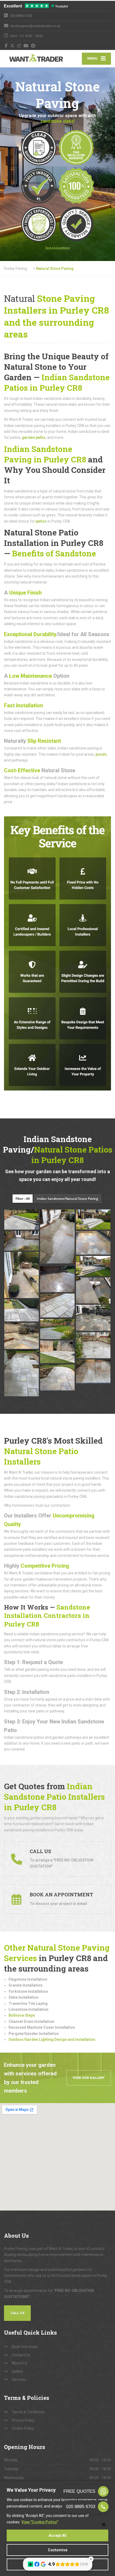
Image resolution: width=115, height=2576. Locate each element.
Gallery (18, 2371)
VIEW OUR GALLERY (89, 2078)
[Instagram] (19, 46)
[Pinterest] (33, 46)
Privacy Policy (23, 2420)
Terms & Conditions (28, 2412)
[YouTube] (26, 46)
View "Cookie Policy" (40, 2522)
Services (19, 2379)
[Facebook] (6, 46)
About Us (20, 2363)
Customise (58, 2550)
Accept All (57, 2535)
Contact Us (21, 2355)
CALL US (17, 2313)
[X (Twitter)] (12, 46)
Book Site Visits (25, 2347)
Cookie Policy (23, 2428)
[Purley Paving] (31, 59)
